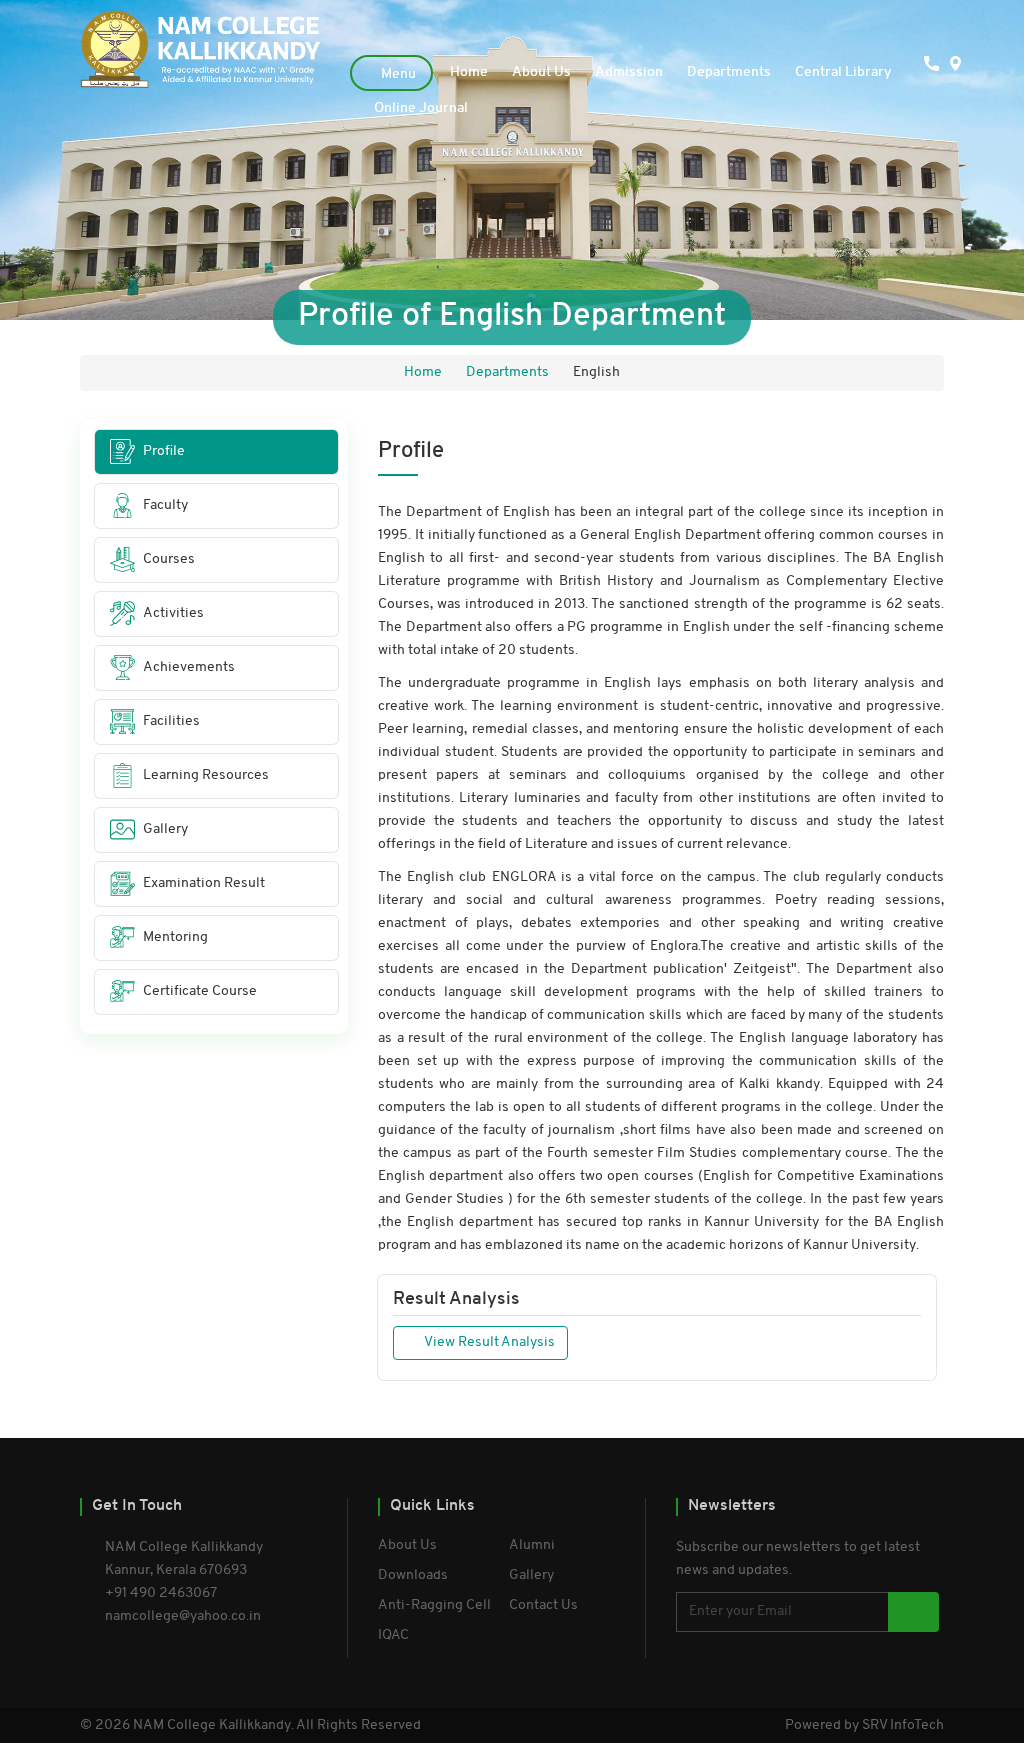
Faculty (165, 505)
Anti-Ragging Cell (434, 1605)
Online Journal (421, 108)
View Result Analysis (488, 1342)
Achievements (189, 667)
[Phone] (900, 108)
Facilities (171, 721)
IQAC (393, 1635)
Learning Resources (206, 775)
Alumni (532, 1545)
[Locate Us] (932, 108)
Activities (173, 613)
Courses (169, 559)
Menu (397, 74)
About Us (541, 72)
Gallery (165, 829)
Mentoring (175, 937)
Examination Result (204, 883)
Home (469, 72)
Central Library (843, 72)
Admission (629, 72)
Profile (164, 451)
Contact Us (543, 1605)
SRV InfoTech (903, 1725)
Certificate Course (200, 991)
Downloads (413, 1575)
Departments (729, 72)
